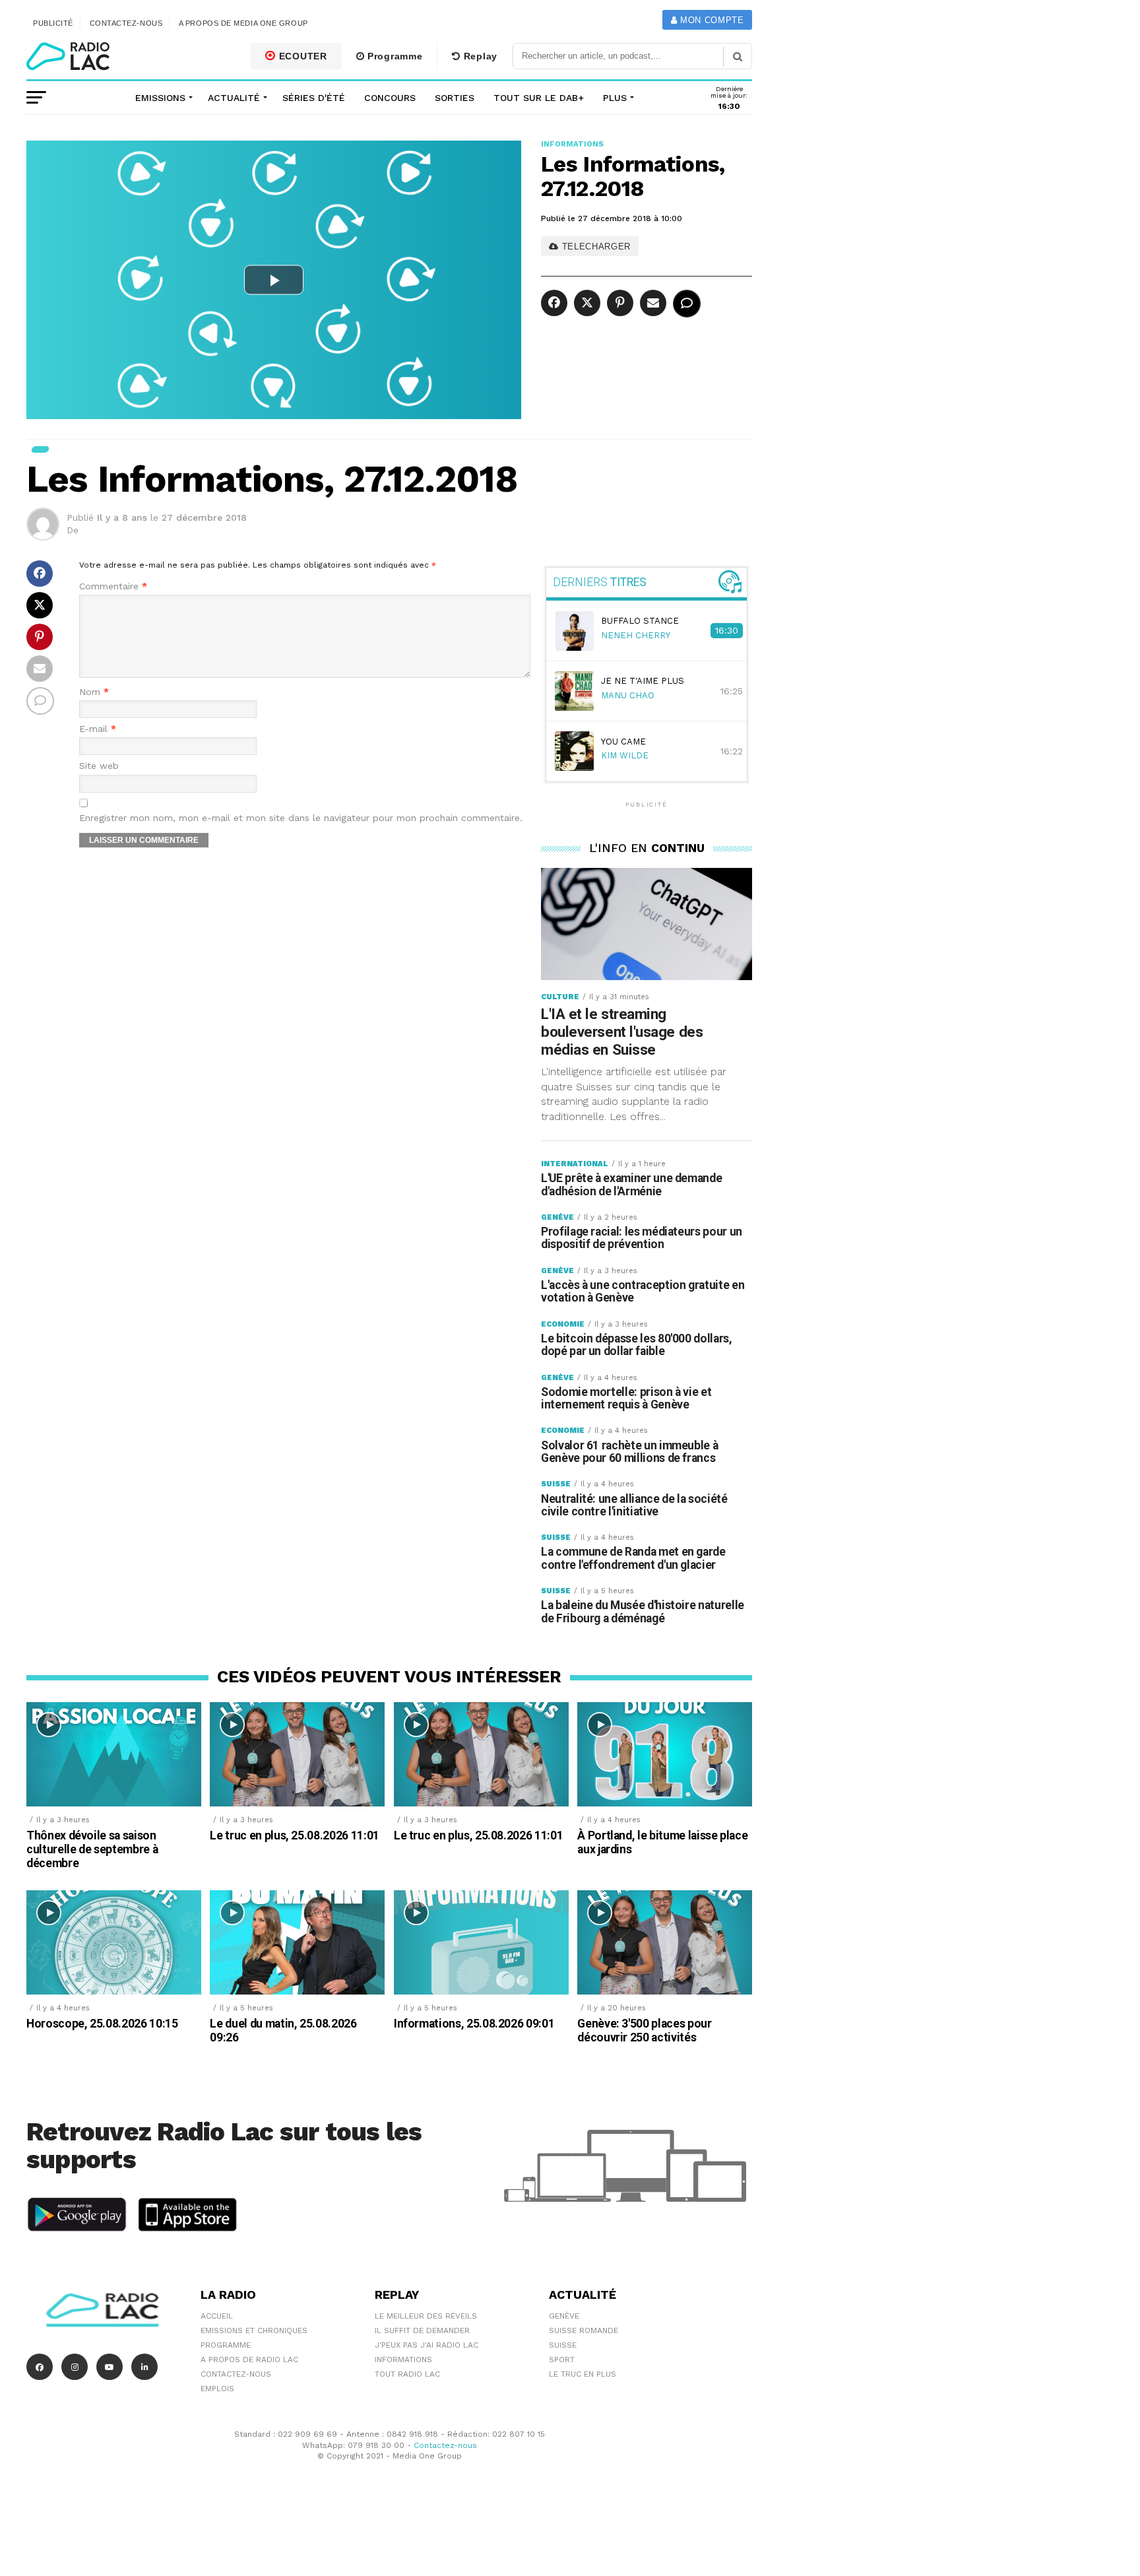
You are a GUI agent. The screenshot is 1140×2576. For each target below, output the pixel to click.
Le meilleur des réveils (426, 2316)
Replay (479, 56)
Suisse (563, 2345)
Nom (94, 692)
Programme (393, 56)
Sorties (455, 98)
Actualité (234, 98)
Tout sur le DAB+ (539, 98)
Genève (564, 2316)
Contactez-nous (126, 23)
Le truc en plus (583, 2374)
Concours (390, 98)
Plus (615, 98)
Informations (403, 2360)
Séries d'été (314, 98)
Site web (99, 766)
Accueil (217, 2316)
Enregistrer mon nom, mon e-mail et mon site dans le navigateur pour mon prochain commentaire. (301, 818)
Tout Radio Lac (407, 2374)
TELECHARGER (595, 247)
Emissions (160, 98)
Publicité (53, 23)
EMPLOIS (217, 2389)
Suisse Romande (584, 2330)
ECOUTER (301, 56)
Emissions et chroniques (254, 2330)
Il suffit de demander (422, 2330)
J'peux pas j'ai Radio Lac (427, 2345)
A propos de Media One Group (243, 23)
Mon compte (710, 20)
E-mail (98, 729)
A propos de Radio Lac (249, 2360)
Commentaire (113, 586)
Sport (562, 2360)
